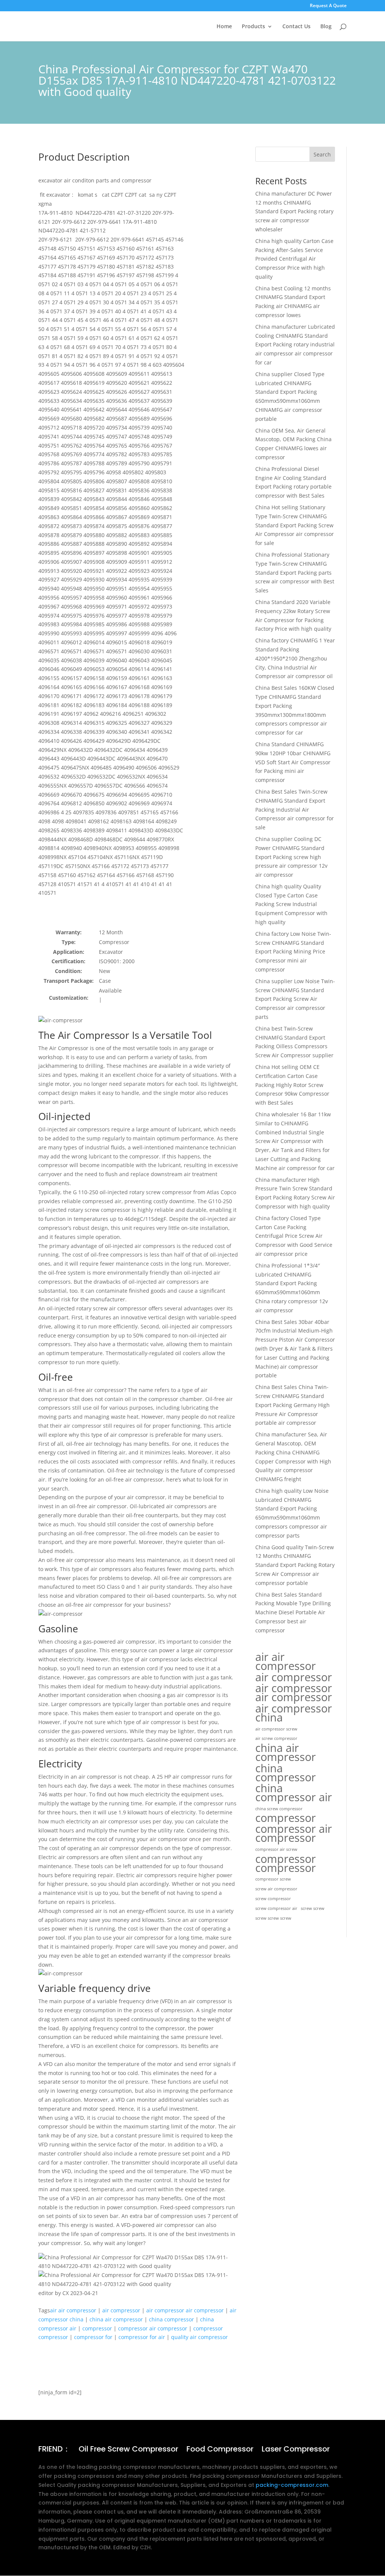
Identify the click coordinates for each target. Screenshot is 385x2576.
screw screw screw (273, 1918)
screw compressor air (276, 1908)
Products (253, 27)
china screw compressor (279, 1809)
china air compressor (116, 2319)
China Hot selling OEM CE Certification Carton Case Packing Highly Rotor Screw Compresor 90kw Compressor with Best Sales (292, 1085)
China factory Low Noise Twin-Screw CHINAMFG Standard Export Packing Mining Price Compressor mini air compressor (293, 952)
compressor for (93, 2337)
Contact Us (296, 27)
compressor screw (273, 1879)
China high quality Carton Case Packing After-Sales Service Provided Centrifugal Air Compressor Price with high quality (294, 259)
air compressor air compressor (185, 2310)
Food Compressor (220, 2450)
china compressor (171, 2319)
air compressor (121, 2310)
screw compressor (273, 1899)
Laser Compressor (296, 2450)
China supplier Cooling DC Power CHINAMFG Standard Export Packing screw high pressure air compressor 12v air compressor (291, 857)
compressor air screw (276, 1849)
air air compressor (73, 2310)
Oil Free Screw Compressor (128, 2450)
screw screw (313, 1908)
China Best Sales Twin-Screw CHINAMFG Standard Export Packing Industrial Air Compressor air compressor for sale (295, 809)
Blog (326, 27)
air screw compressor (276, 1738)
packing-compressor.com (292, 2485)
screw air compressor (276, 1889)
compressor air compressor (153, 2328)
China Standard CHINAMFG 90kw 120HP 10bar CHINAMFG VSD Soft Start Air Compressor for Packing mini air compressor (293, 762)
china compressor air (294, 1793)
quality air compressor (199, 2337)
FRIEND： (54, 2450)
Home (224, 27)
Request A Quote (328, 6)
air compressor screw (276, 1729)
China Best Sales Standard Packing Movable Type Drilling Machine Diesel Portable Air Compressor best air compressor (293, 1612)
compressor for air (142, 2337)
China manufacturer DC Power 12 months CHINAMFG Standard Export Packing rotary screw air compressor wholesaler (294, 211)
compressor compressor (286, 1863)
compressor (97, 2328)
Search (322, 154)
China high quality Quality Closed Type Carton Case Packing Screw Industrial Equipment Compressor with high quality (291, 904)
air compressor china (294, 1713)
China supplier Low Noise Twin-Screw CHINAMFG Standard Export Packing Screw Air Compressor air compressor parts (295, 999)
